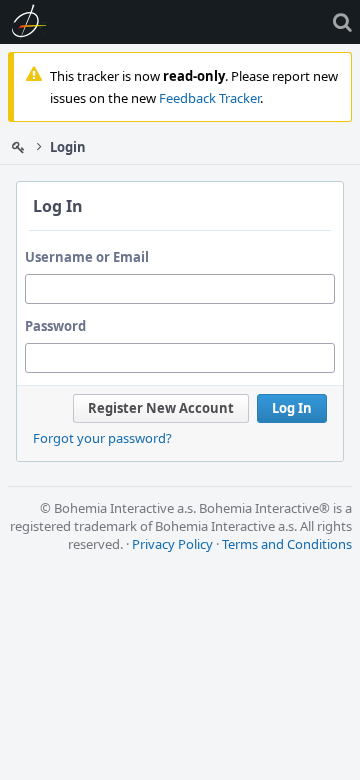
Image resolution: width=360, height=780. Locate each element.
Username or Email (87, 257)
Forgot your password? (102, 438)
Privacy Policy (172, 544)
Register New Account (161, 408)
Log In (292, 408)
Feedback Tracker (209, 98)
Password (55, 326)
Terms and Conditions (287, 544)
